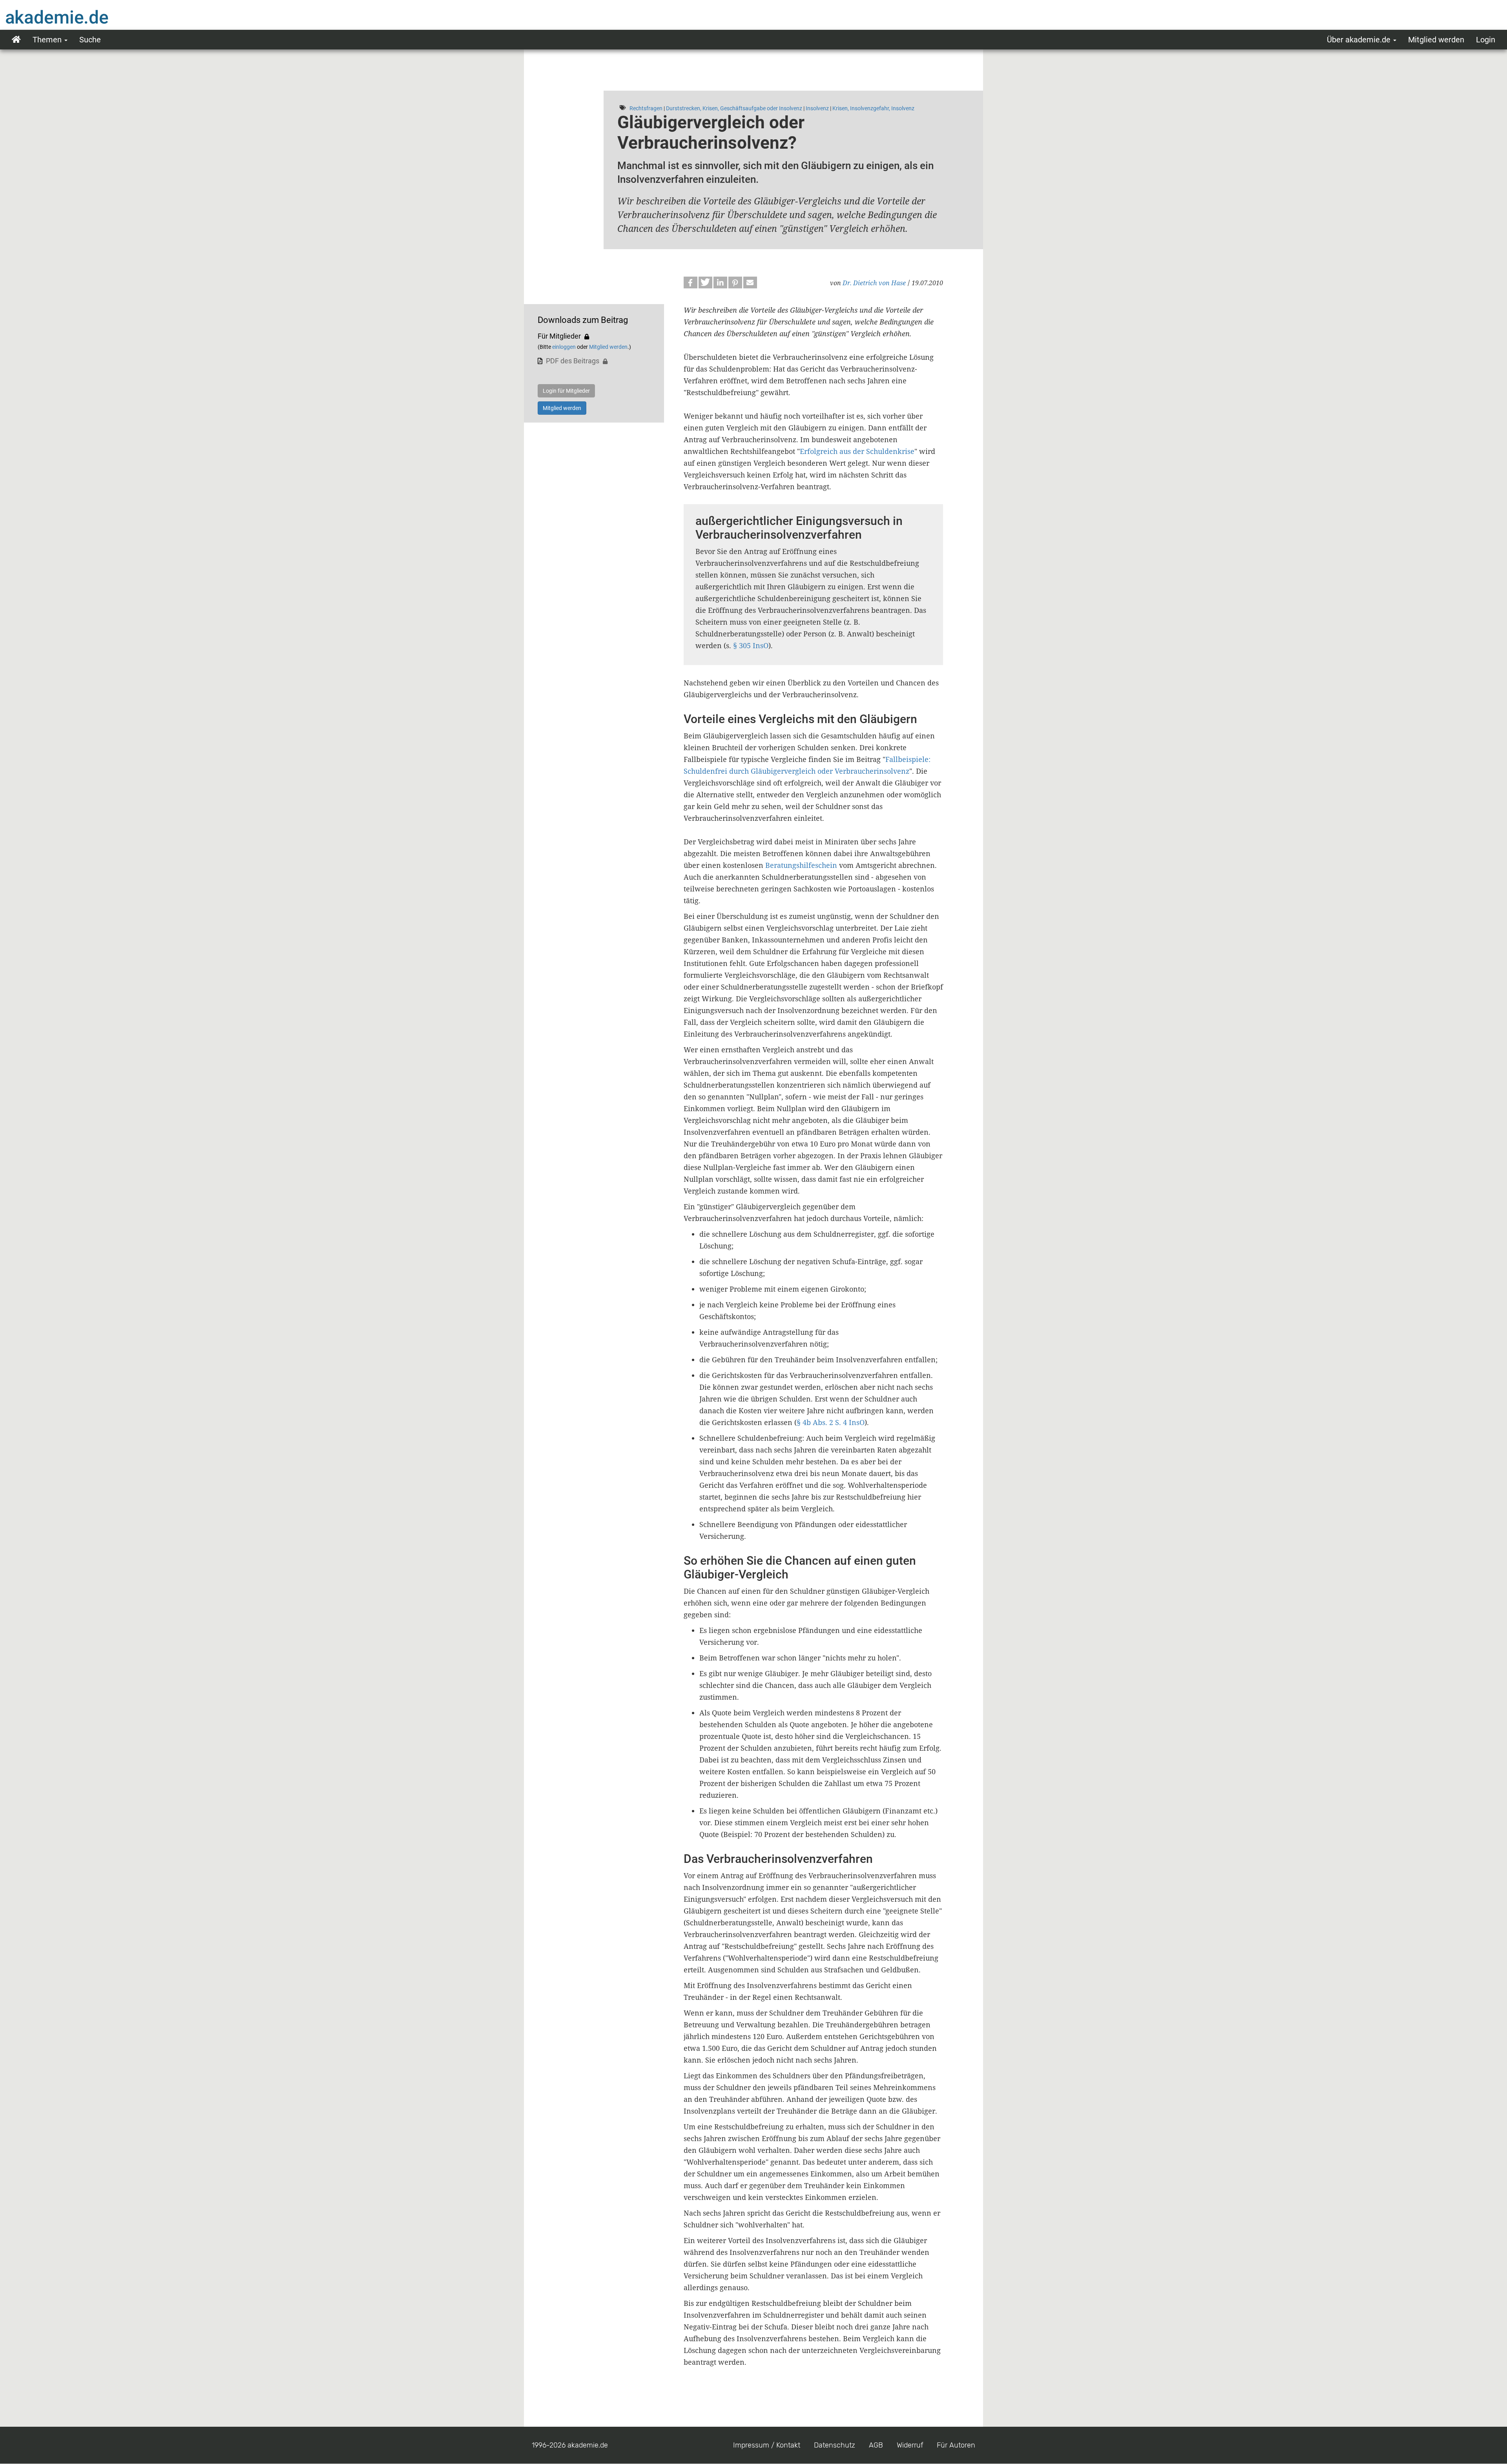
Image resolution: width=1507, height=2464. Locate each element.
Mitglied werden (1436, 40)
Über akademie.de (1360, 40)
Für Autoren (956, 2445)
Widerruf (910, 2445)
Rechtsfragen (646, 108)
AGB (876, 2445)
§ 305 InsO (751, 645)
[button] (691, 282)
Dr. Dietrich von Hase (874, 283)
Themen (48, 40)
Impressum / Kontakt (767, 2445)
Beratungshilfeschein (801, 865)
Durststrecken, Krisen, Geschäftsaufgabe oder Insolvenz (734, 108)
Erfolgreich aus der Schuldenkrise (857, 451)
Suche (90, 40)
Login (1486, 40)
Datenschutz (835, 2445)
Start (16, 40)
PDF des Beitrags (573, 361)
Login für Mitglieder (566, 391)
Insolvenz (817, 108)
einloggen (564, 347)
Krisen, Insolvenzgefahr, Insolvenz (873, 108)
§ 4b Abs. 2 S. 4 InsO (831, 1422)
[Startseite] (73, 17)
